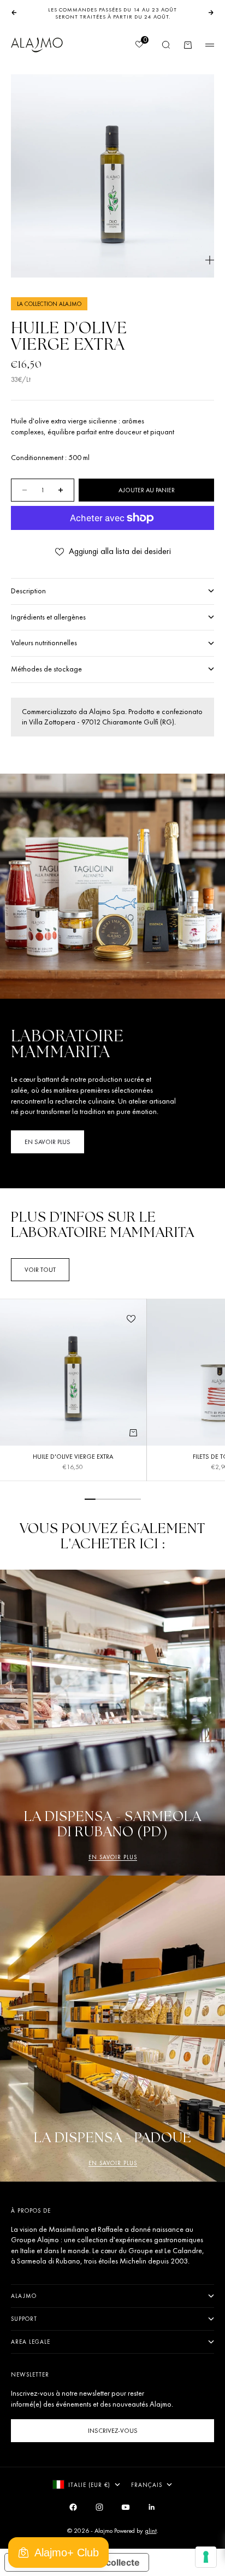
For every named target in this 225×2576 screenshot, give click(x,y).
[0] (139, 45)
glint (151, 2531)
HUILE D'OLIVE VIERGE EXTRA (73, 1458)
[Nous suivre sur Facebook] (73, 2507)
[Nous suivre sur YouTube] (126, 2507)
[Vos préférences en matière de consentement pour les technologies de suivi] (206, 2557)
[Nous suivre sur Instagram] (99, 2507)
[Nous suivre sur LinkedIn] (152, 2507)
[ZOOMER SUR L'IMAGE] (210, 260)
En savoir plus (113, 1857)
